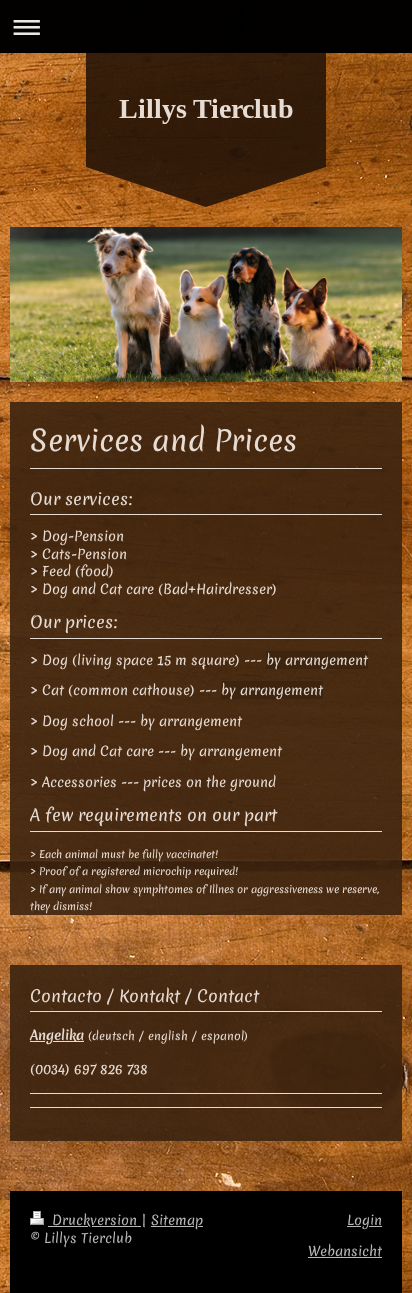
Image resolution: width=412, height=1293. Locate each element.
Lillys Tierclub (206, 108)
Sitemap (177, 1220)
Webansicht (345, 1251)
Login (364, 1220)
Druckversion (94, 1220)
